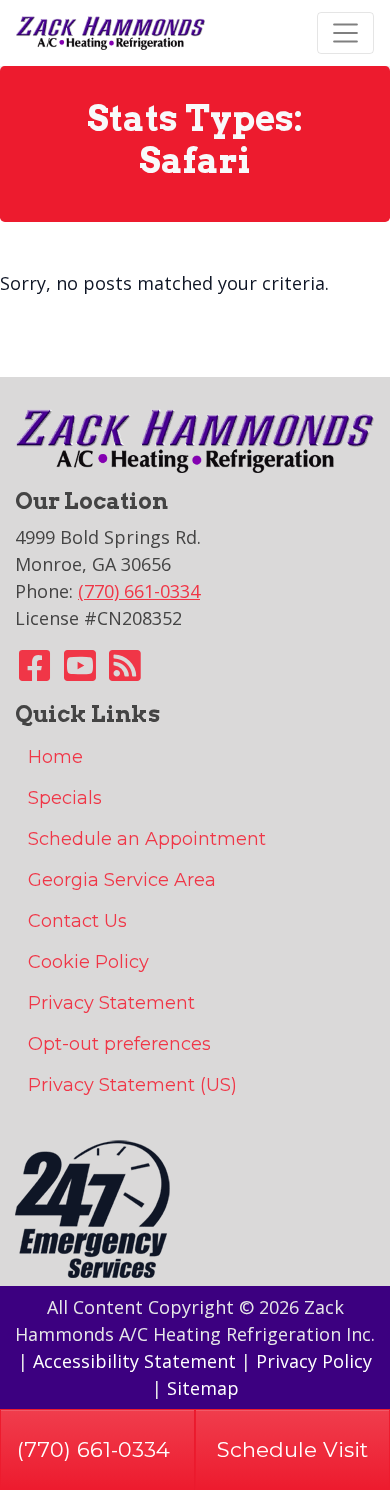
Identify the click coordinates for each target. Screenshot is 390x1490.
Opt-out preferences (119, 1044)
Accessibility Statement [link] (134, 1361)
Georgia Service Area (122, 880)
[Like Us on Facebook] (35, 672)
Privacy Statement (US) (132, 1085)
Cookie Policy (88, 962)
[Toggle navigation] (345, 32)
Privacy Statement (111, 1003)
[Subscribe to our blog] (125, 672)
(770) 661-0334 (93, 1449)
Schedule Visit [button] (292, 1449)
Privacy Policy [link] (314, 1361)
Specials (65, 798)
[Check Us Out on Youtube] (80, 672)
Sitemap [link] (203, 1388)
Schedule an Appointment (147, 839)
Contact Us (77, 921)
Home (55, 757)
